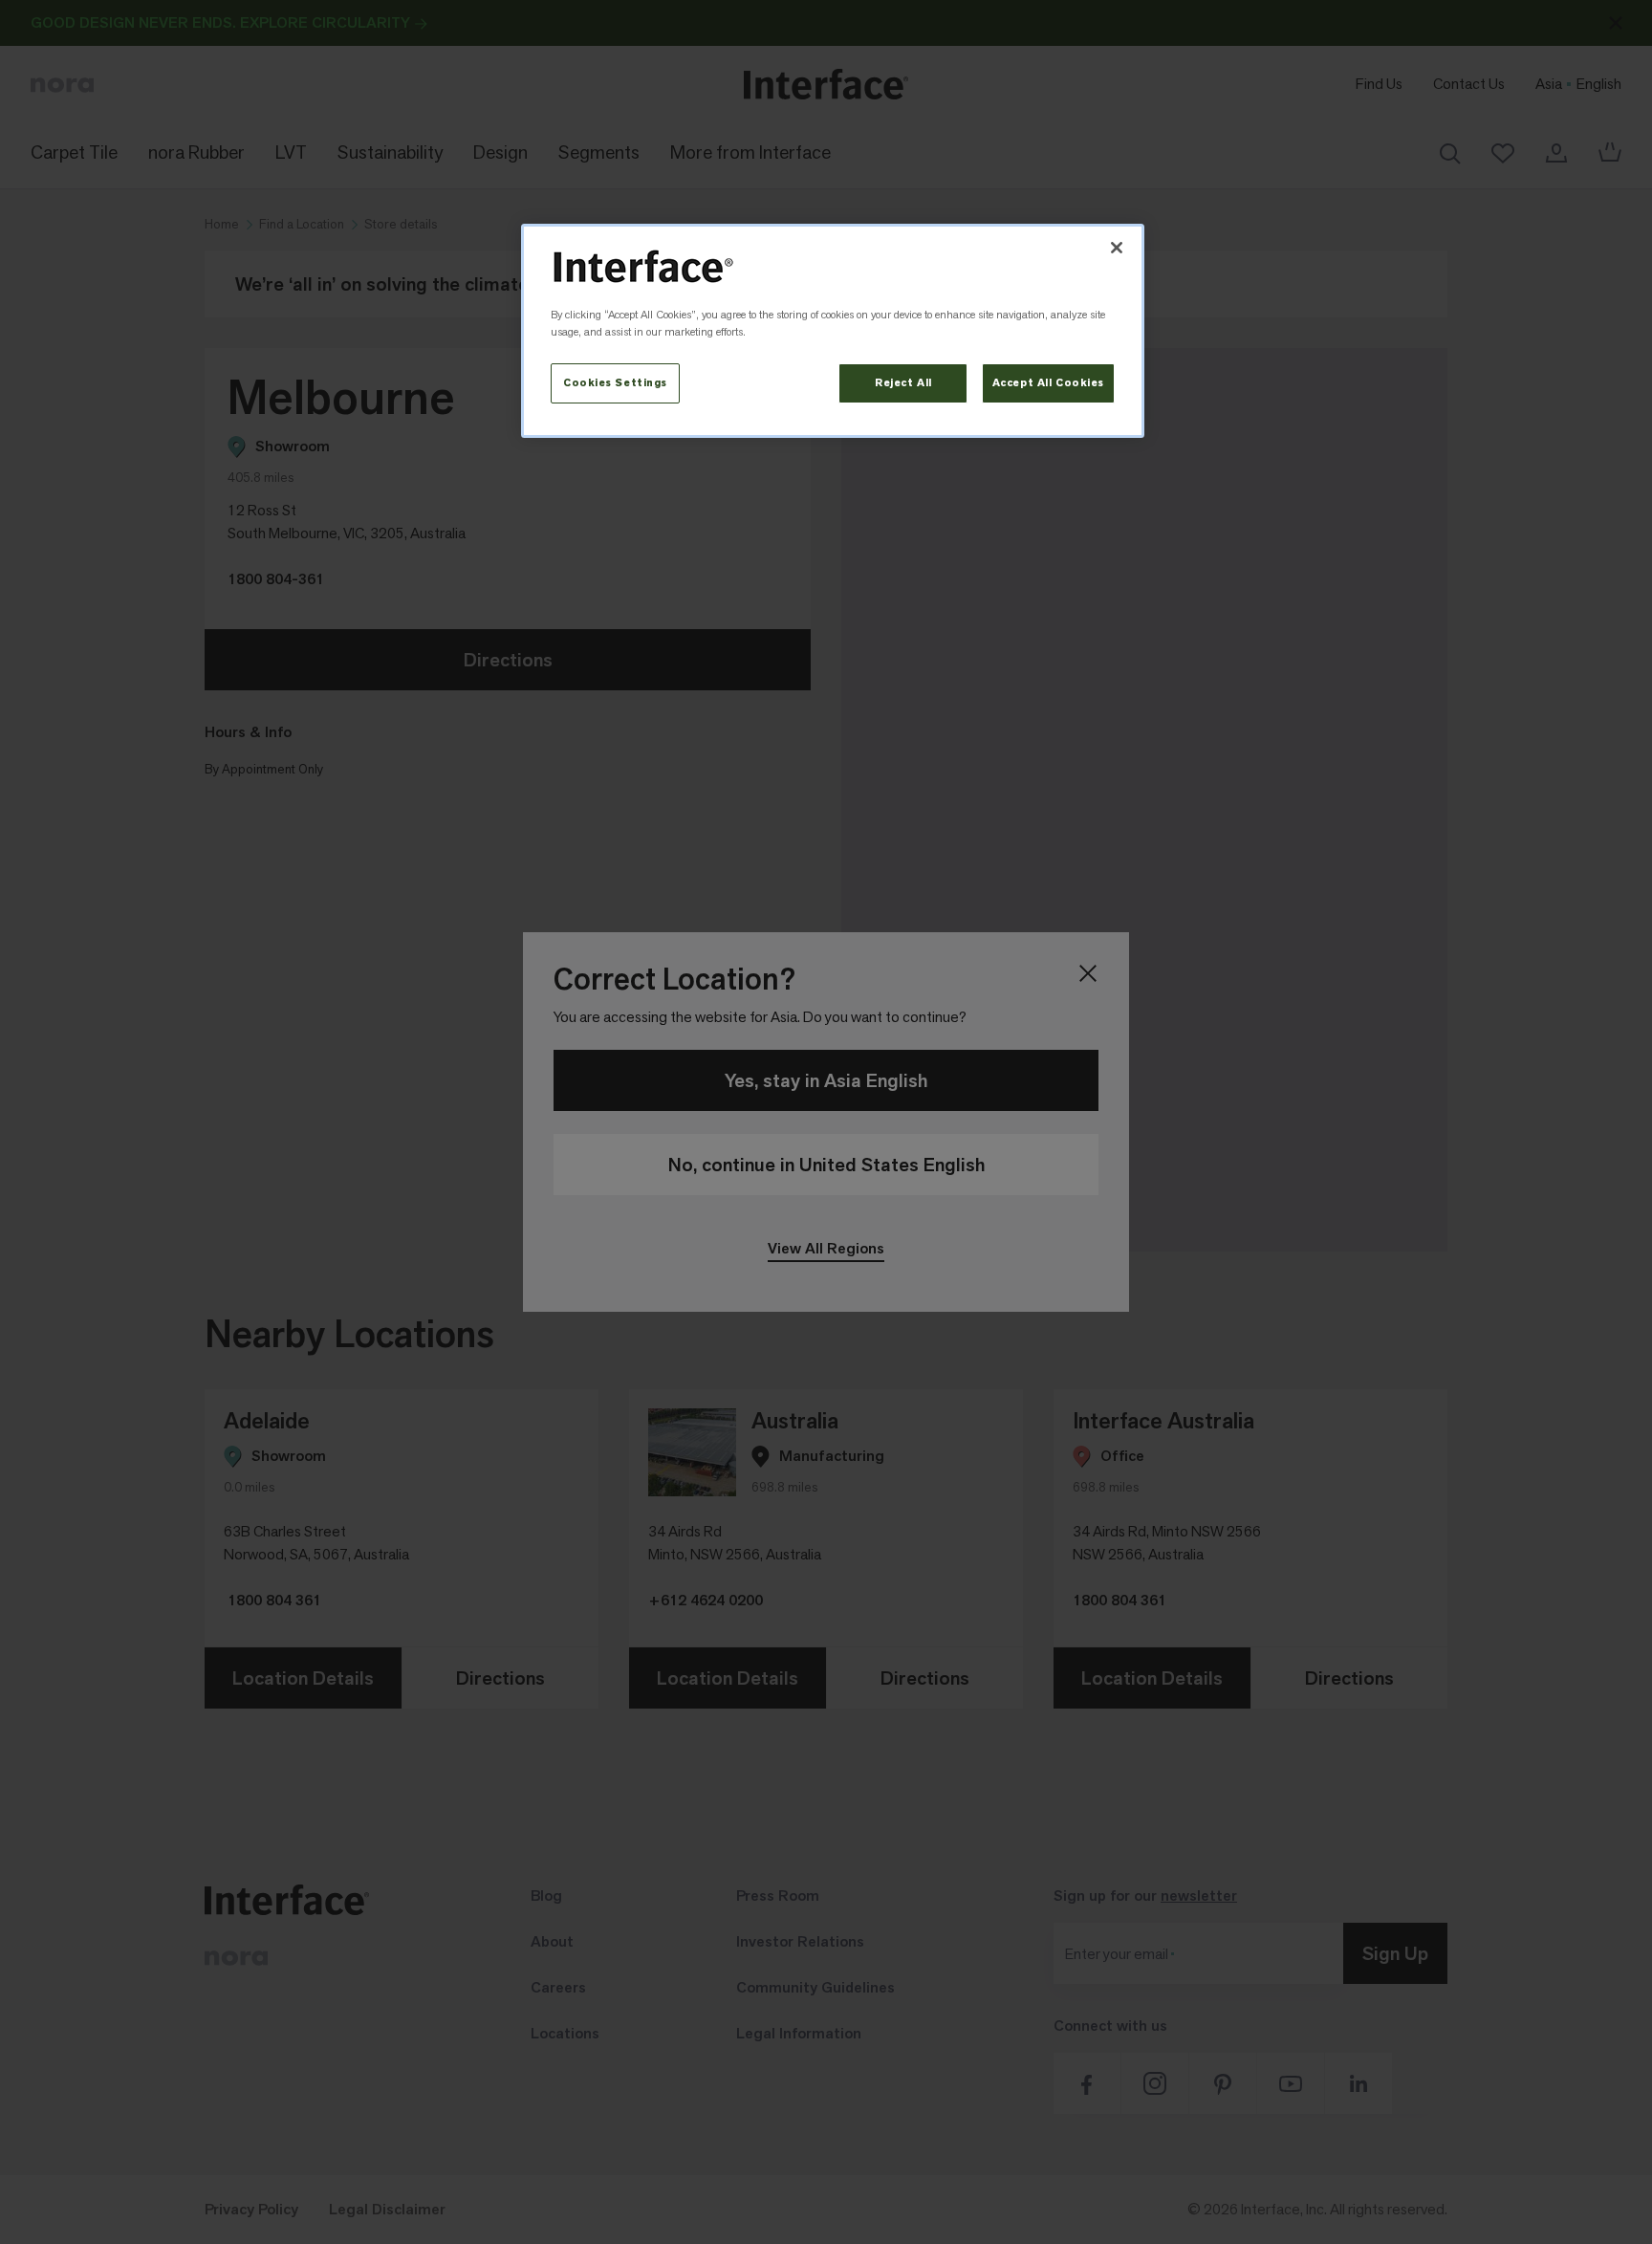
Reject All (903, 383)
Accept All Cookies (1048, 383)
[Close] (1117, 248)
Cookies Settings (615, 383)
